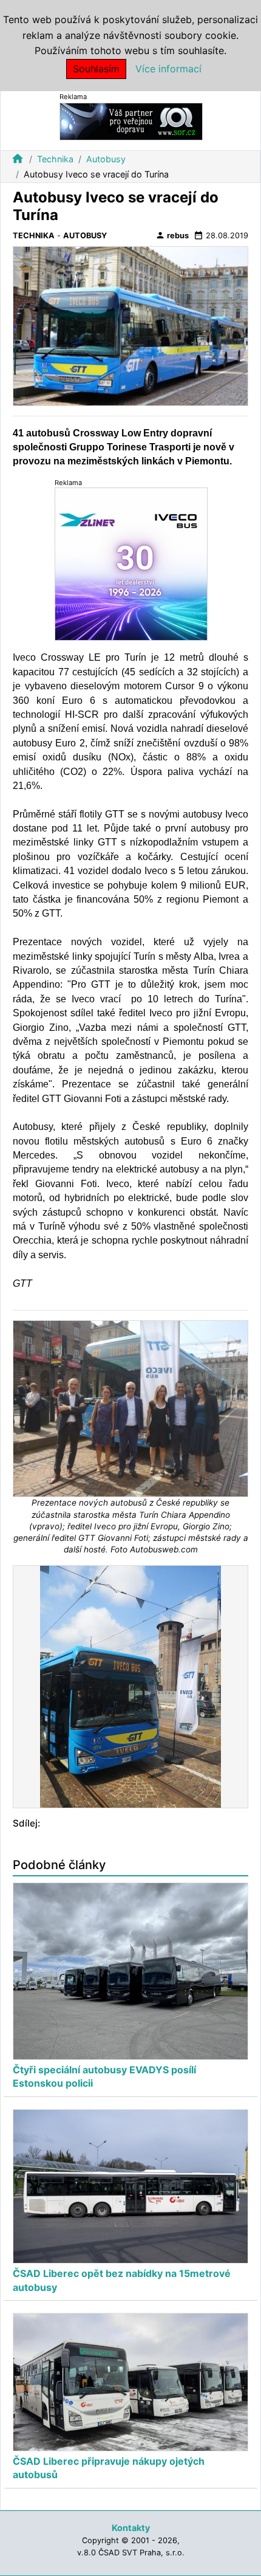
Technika (55, 159)
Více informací (168, 69)
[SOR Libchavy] (131, 121)
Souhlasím (96, 69)
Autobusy (106, 159)
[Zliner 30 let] (131, 564)
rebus (172, 235)
